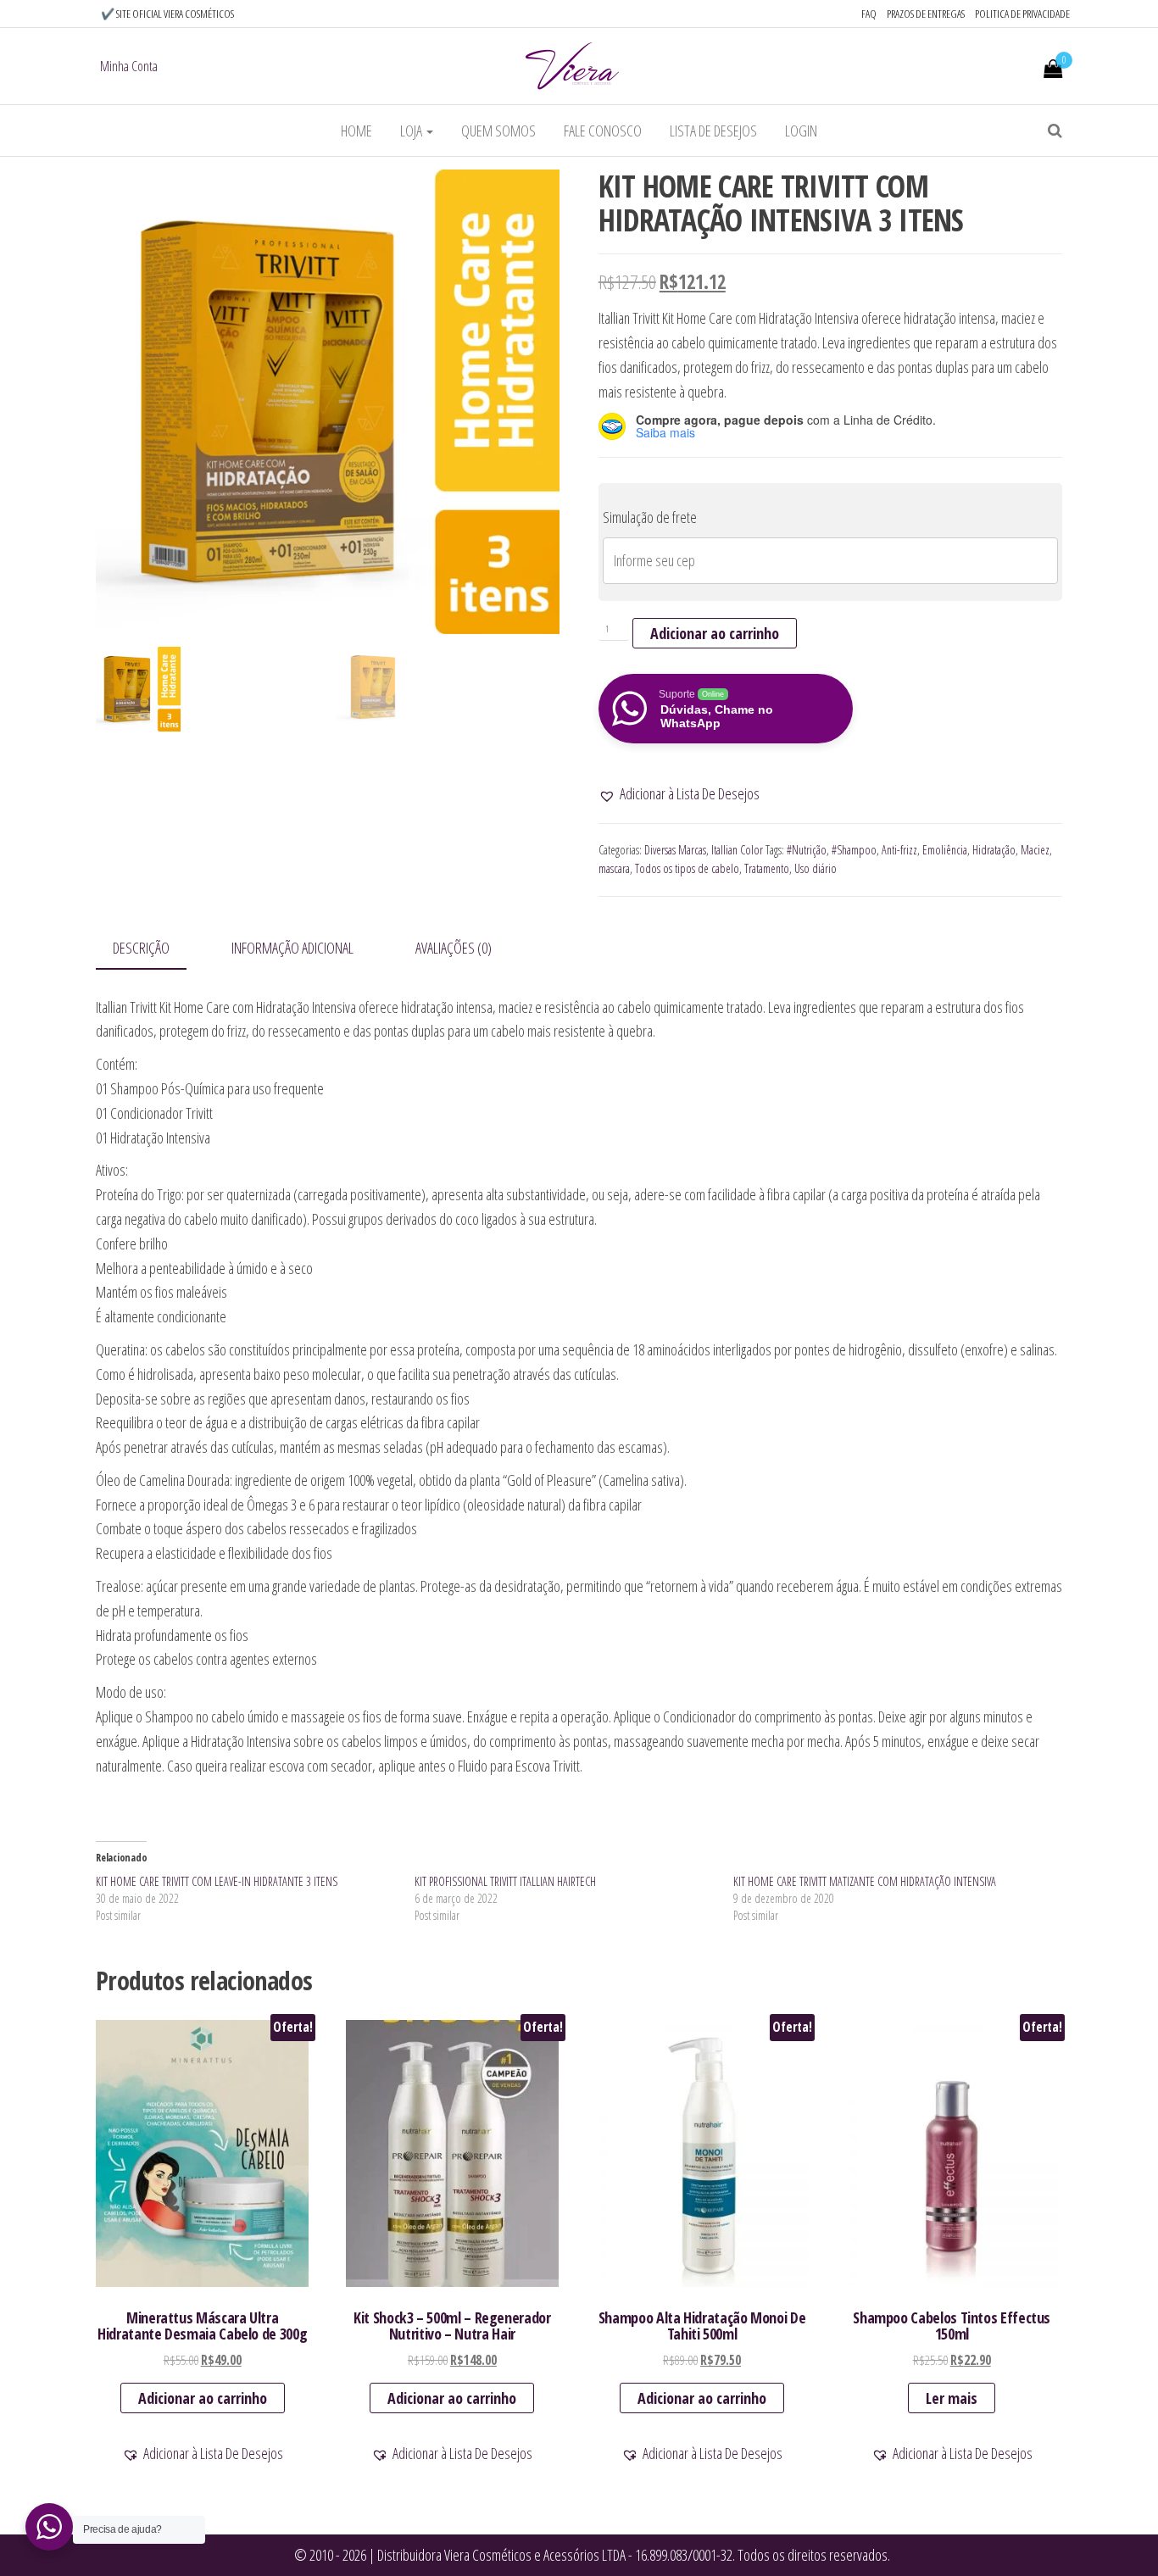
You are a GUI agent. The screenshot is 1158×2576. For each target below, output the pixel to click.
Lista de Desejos (713, 131)
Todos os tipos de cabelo (687, 868)
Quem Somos (498, 131)
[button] (679, 794)
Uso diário (816, 868)
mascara (614, 868)
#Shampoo (854, 850)
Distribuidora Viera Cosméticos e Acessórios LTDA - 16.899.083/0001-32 (554, 2555)
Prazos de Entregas (926, 14)
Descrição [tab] (141, 948)
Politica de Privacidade (1022, 14)
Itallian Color (737, 850)
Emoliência (945, 850)
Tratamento (767, 868)
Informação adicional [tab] (292, 948)
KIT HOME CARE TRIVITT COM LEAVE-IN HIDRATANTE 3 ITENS (217, 1881)
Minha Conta (129, 66)
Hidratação (994, 850)
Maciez (1035, 850)
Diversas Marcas (675, 850)
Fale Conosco (603, 131)
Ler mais (952, 2398)
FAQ (869, 14)
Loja (412, 131)
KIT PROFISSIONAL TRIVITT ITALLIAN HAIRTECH (505, 1881)
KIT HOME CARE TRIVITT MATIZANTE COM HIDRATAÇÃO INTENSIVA (865, 1881)
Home (356, 131)
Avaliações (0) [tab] (454, 948)
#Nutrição (807, 850)
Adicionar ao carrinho (715, 633)
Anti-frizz (899, 850)
